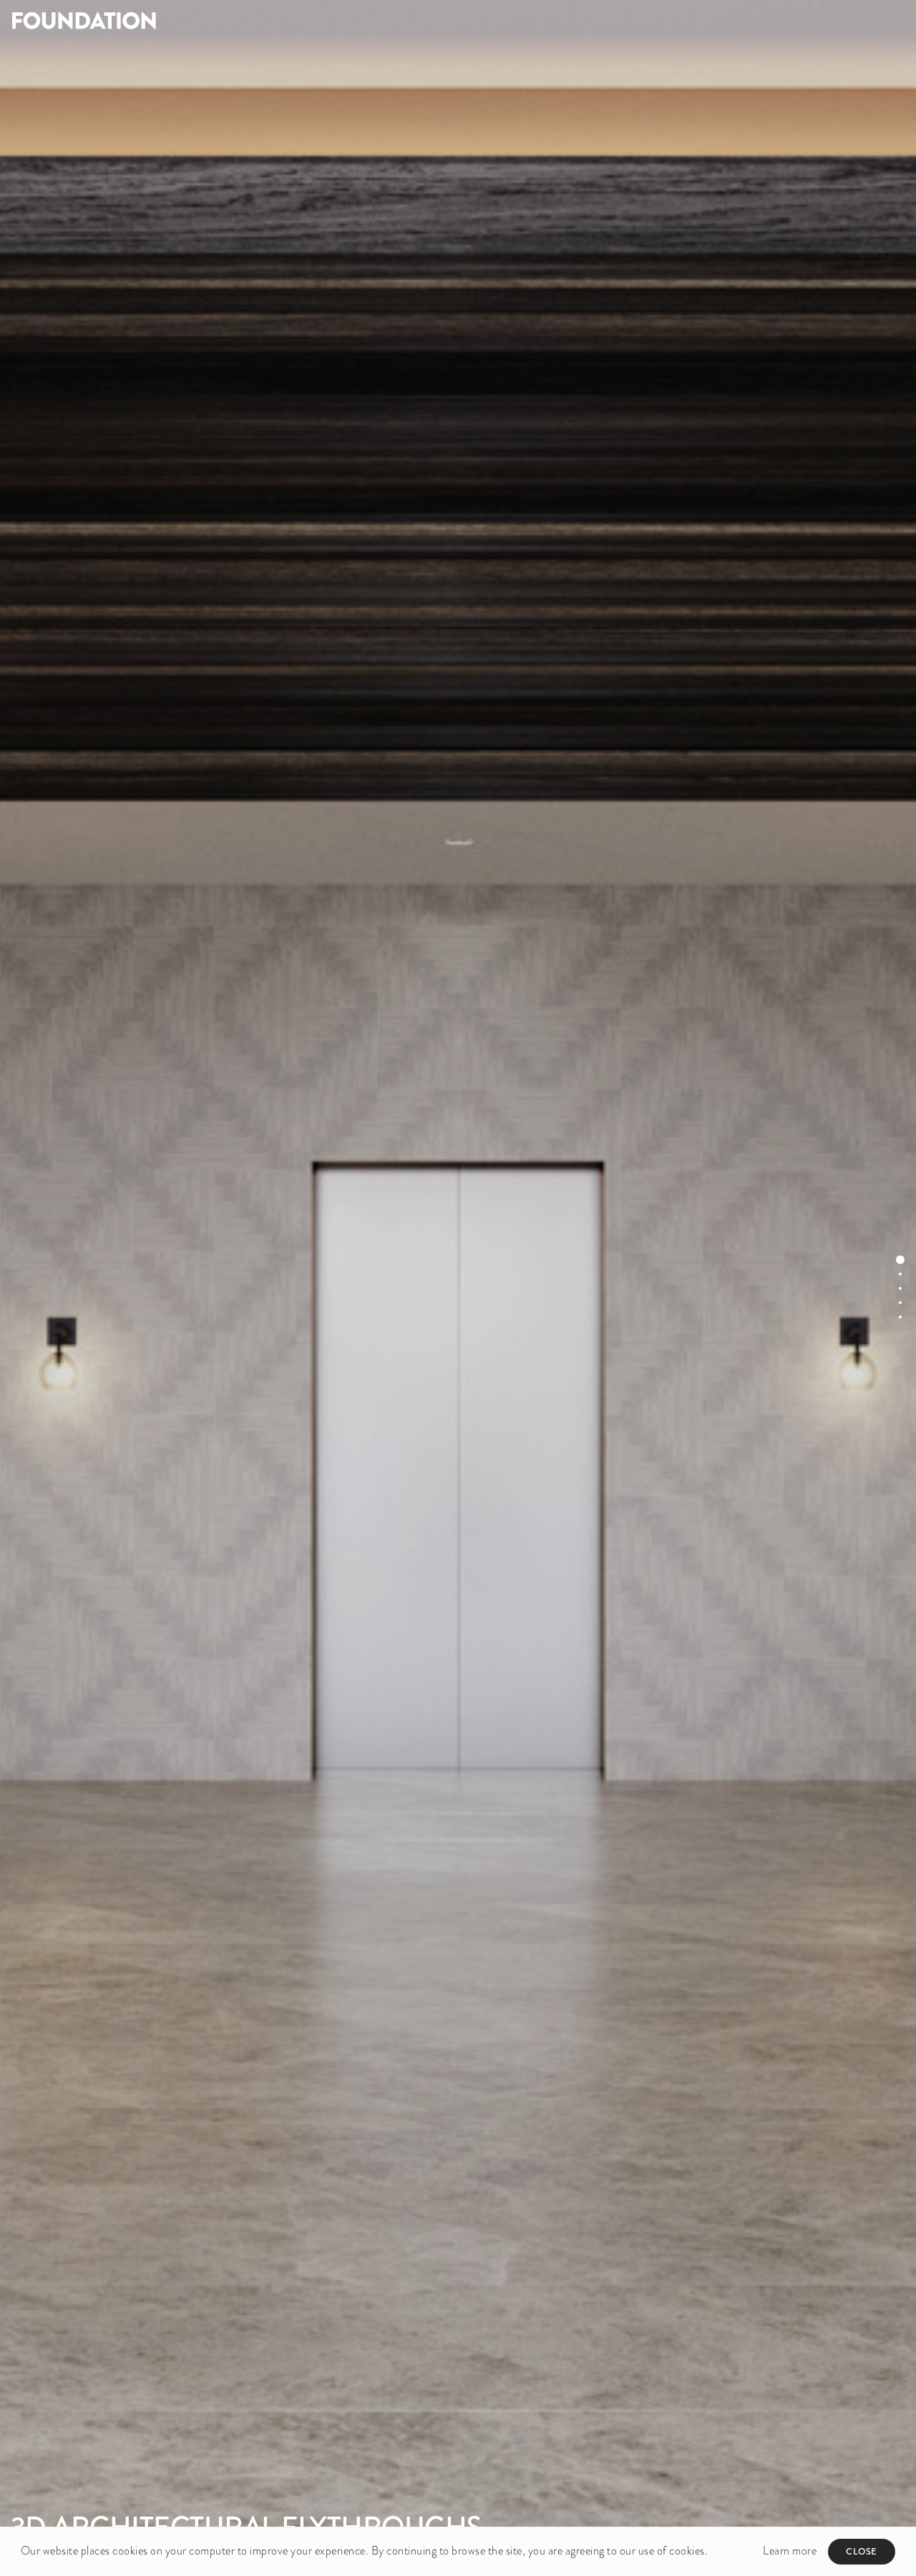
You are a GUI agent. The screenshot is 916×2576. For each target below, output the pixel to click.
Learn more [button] (790, 2551)
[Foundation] (229, 20)
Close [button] (862, 2551)
